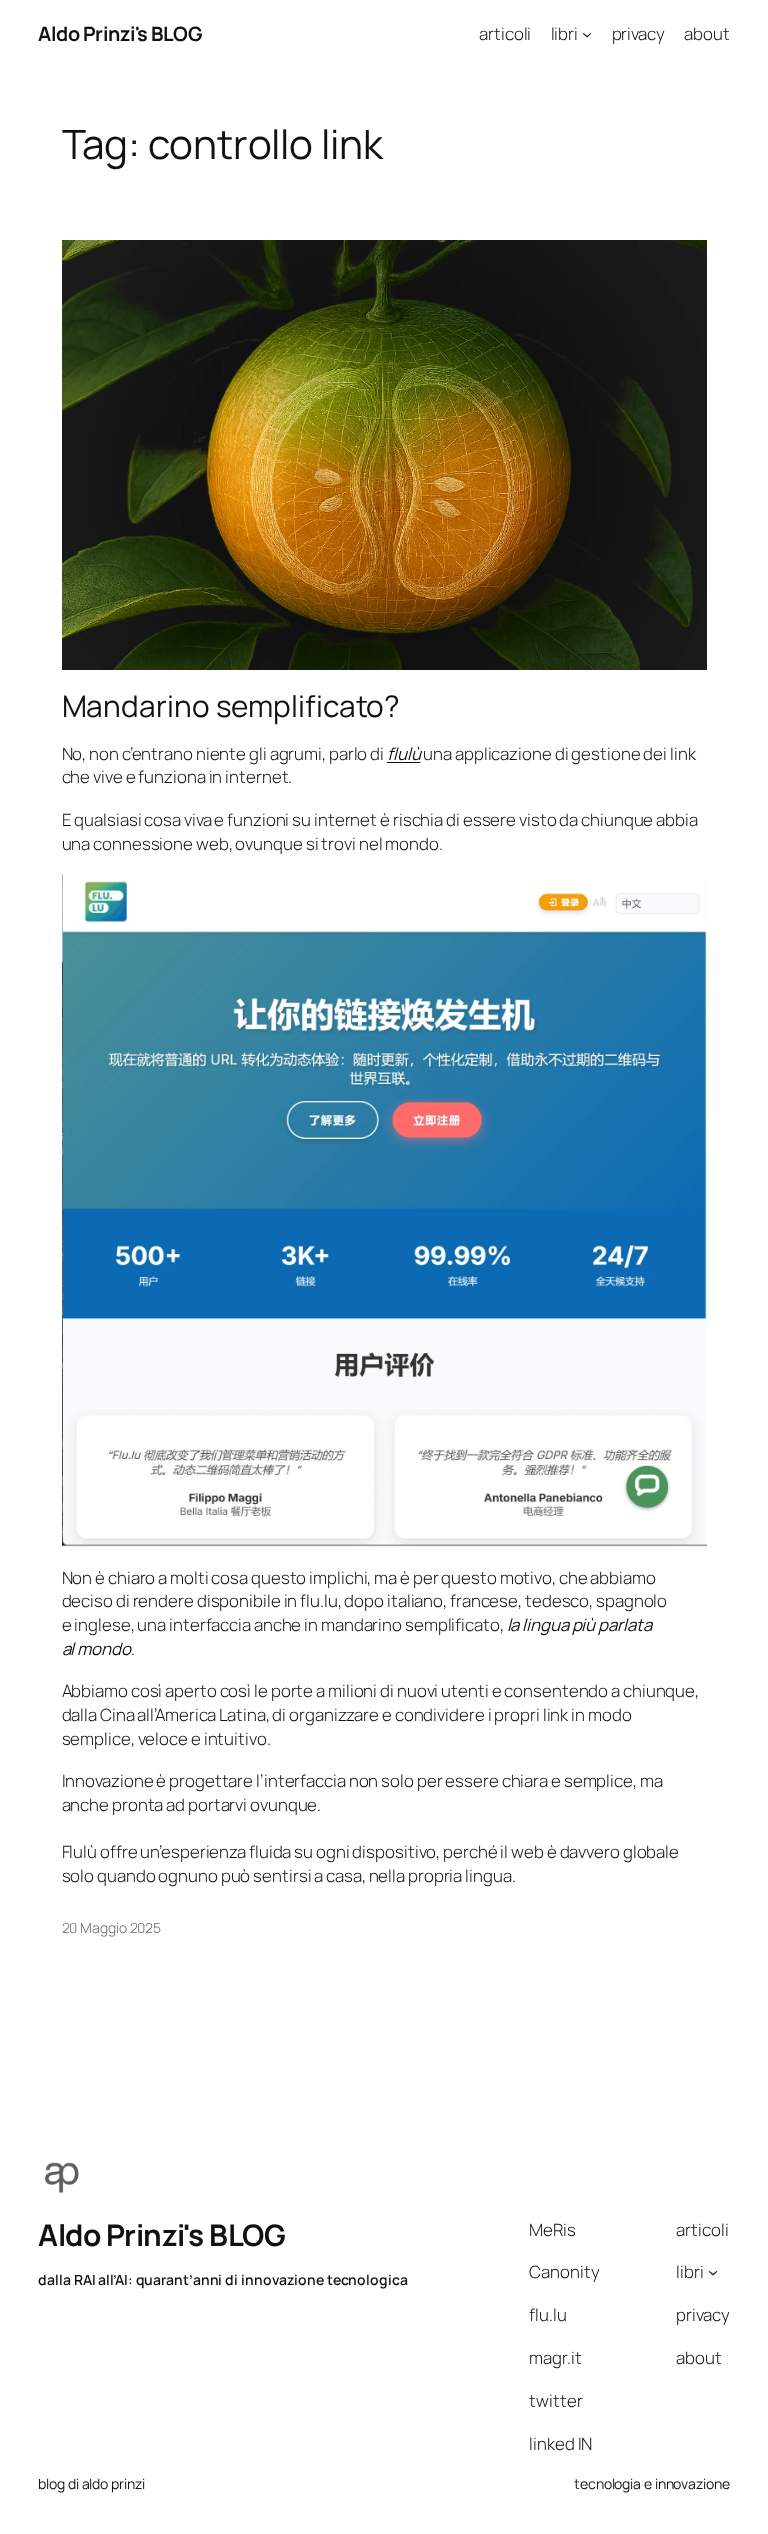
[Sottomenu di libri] (587, 34)
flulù (404, 753)
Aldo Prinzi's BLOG (119, 33)
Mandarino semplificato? (231, 705)
